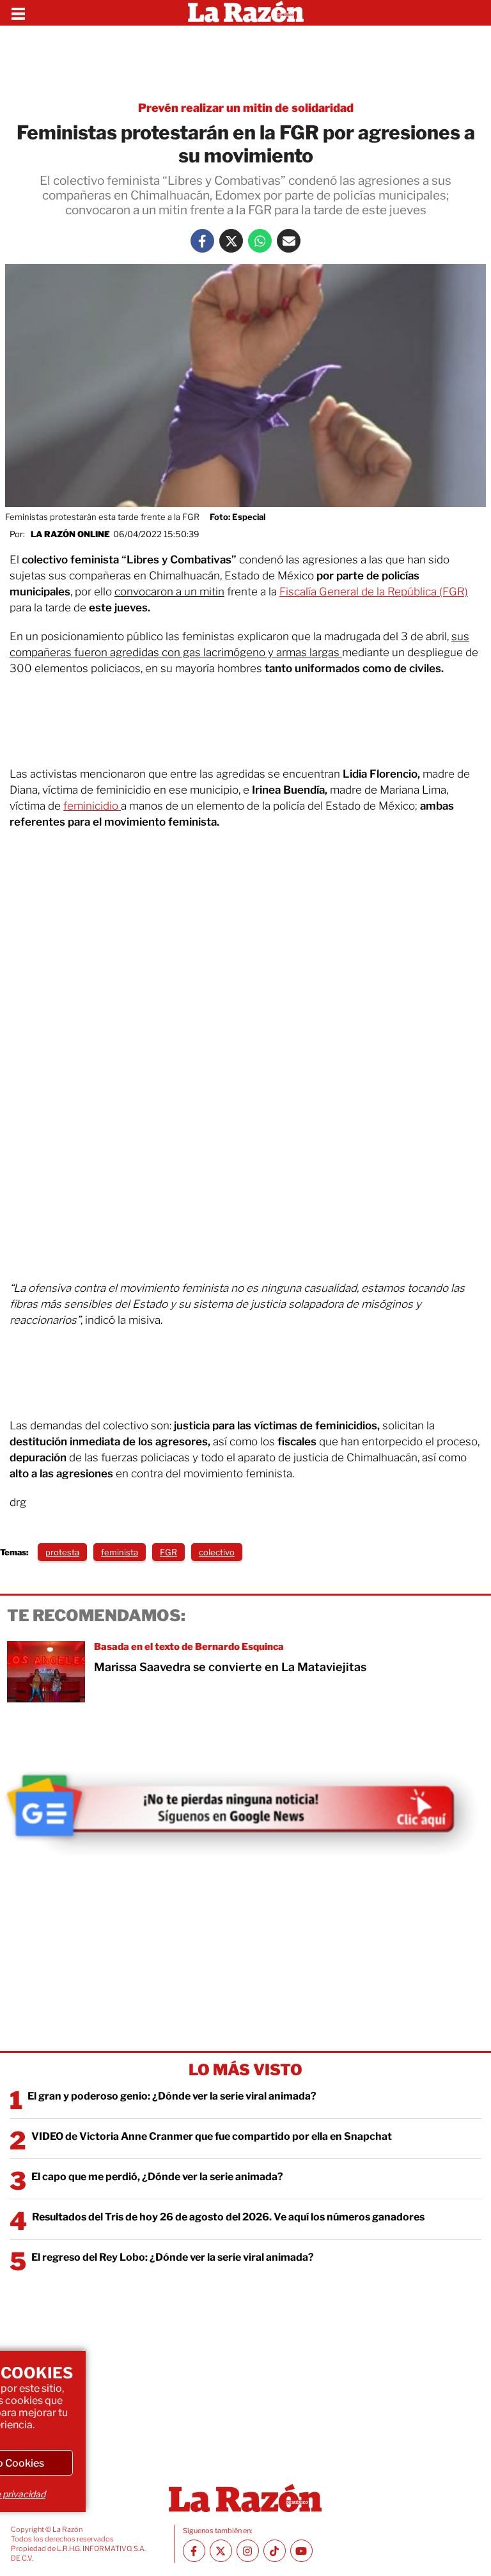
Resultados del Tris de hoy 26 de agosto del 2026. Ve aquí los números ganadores (228, 2217)
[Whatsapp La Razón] (260, 241)
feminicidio (92, 806)
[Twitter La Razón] (231, 241)
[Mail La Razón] (289, 241)
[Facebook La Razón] (202, 241)
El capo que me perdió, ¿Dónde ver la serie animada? (157, 2177)
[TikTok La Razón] (275, 2551)
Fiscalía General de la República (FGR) (374, 592)
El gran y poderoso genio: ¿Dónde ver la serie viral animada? (172, 2096)
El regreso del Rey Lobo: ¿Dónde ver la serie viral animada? (173, 2257)
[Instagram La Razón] (248, 2551)
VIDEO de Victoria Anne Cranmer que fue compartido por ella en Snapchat (212, 2136)
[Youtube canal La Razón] (301, 2551)
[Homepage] (246, 13)
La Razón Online (70, 534)
